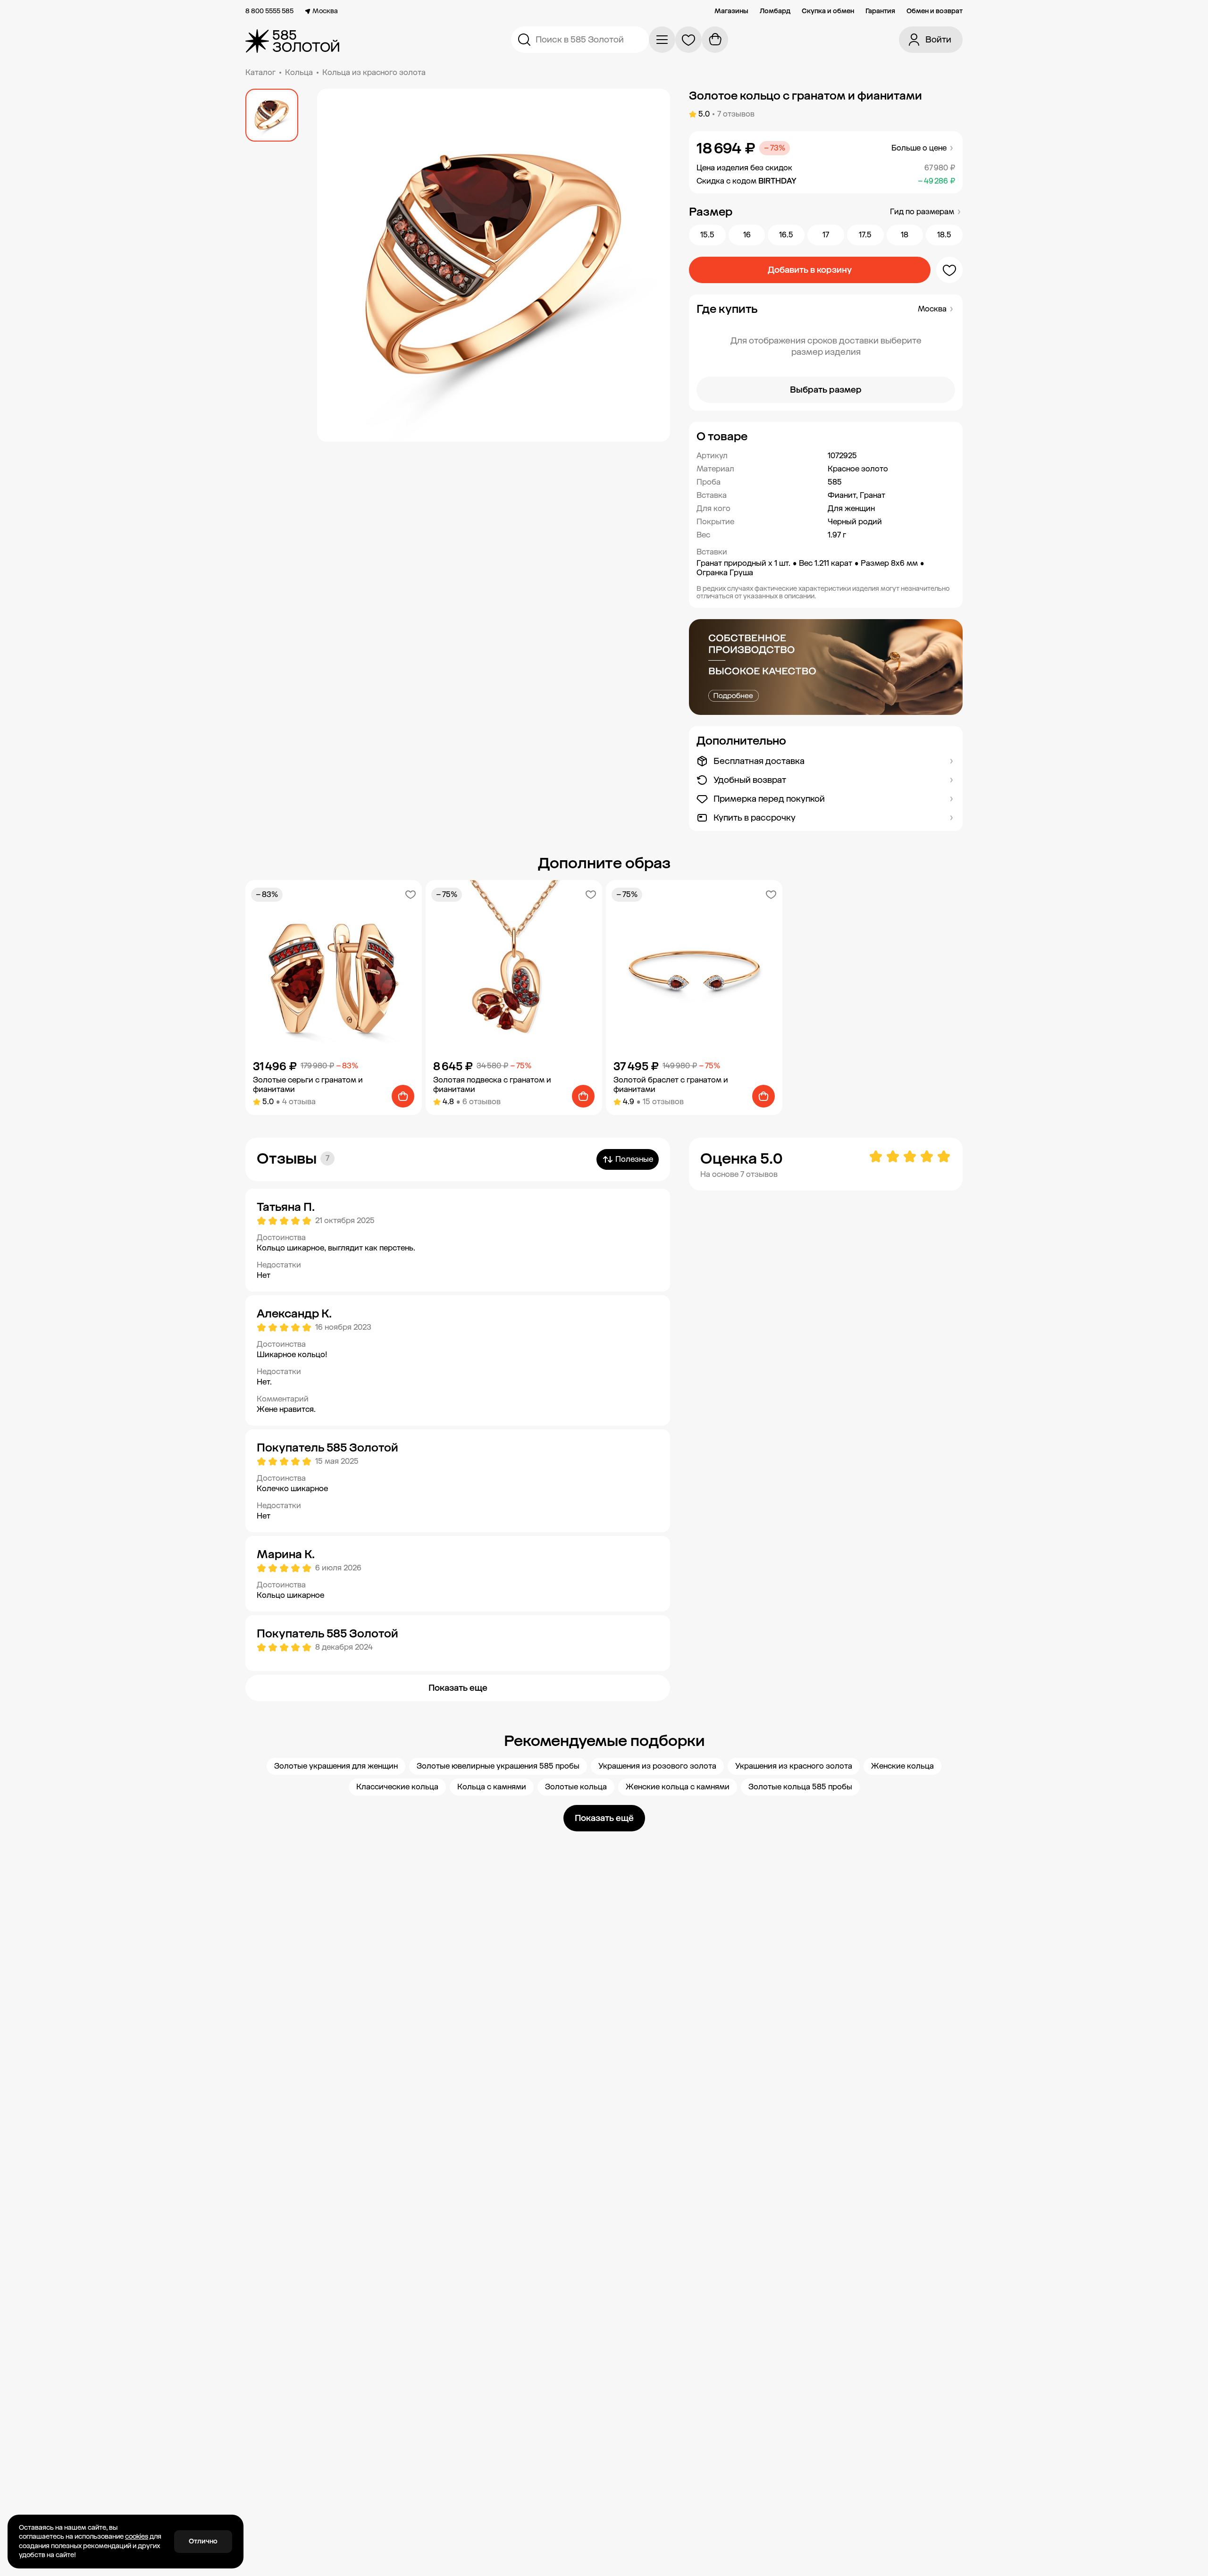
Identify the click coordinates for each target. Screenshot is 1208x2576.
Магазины (731, 11)
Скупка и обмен (828, 11)
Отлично (203, 2541)
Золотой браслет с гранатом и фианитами (671, 1085)
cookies (137, 2537)
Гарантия (880, 11)
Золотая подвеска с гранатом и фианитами (492, 1085)
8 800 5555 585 (269, 11)
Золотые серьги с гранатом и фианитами (308, 1085)
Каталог (260, 72)
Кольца (299, 72)
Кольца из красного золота (374, 72)
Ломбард (775, 11)
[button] (826, 436)
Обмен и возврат (935, 11)
